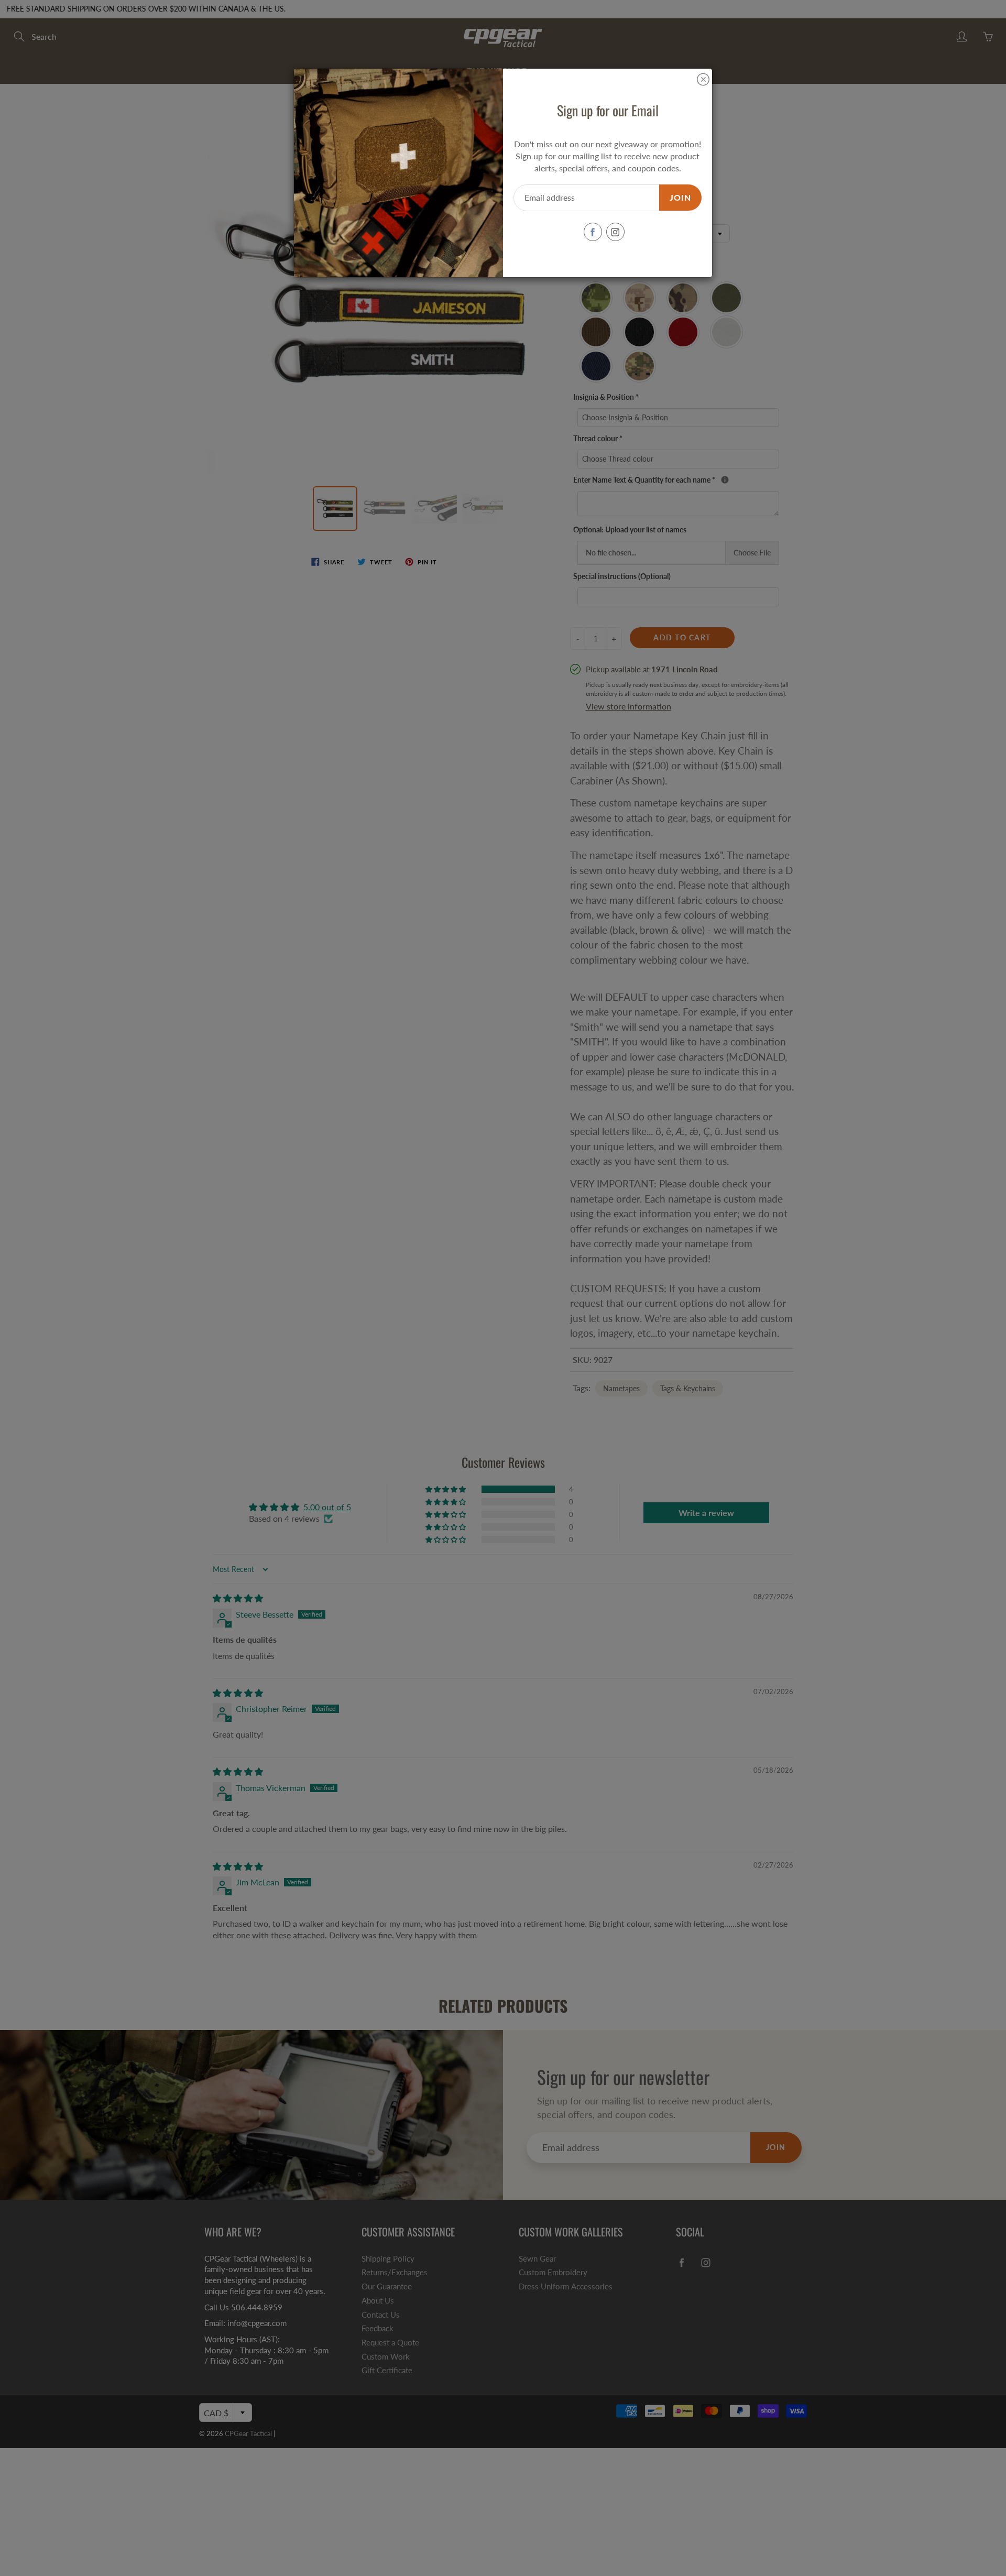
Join (680, 197)
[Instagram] (615, 232)
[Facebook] (593, 232)
